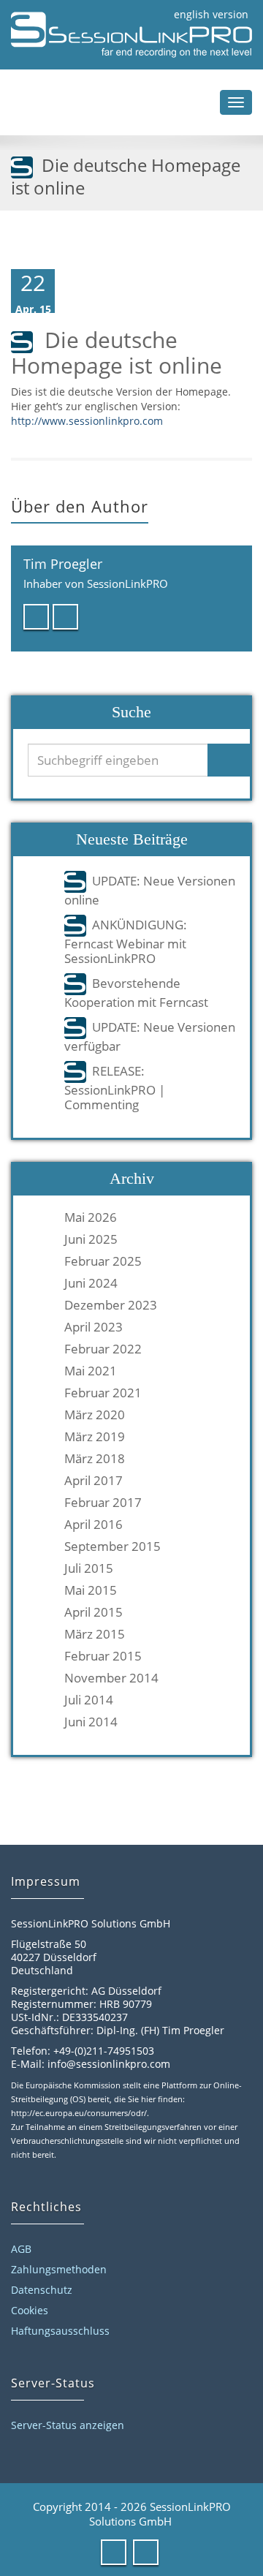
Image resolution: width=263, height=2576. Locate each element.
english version (211, 14)
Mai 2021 (91, 1371)
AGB (21, 2249)
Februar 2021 (103, 1393)
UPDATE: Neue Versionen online (150, 890)
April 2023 (94, 1327)
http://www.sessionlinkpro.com (87, 421)
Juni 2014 (91, 1722)
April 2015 (94, 1612)
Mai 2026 (91, 1217)
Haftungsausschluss (60, 2331)
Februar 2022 (103, 1349)
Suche (131, 712)
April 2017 (94, 1481)
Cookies (30, 2310)
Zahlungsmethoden (59, 2269)
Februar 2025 (103, 1261)
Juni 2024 (91, 1283)
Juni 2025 (91, 1239)
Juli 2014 (89, 1700)
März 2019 (95, 1437)
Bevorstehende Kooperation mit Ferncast (136, 992)
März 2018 (95, 1459)
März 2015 (95, 1634)
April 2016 (94, 1525)
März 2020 (95, 1415)
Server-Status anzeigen (68, 2425)
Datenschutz (42, 2290)
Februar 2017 (103, 1503)
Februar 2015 (103, 1656)
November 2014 (111, 1678)
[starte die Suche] (230, 760)
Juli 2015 (89, 1568)
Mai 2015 (91, 1590)
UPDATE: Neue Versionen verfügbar (150, 1036)
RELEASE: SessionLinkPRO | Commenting (115, 1087)
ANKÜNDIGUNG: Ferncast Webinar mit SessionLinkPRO (126, 941)
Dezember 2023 (111, 1305)
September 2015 (113, 1546)
